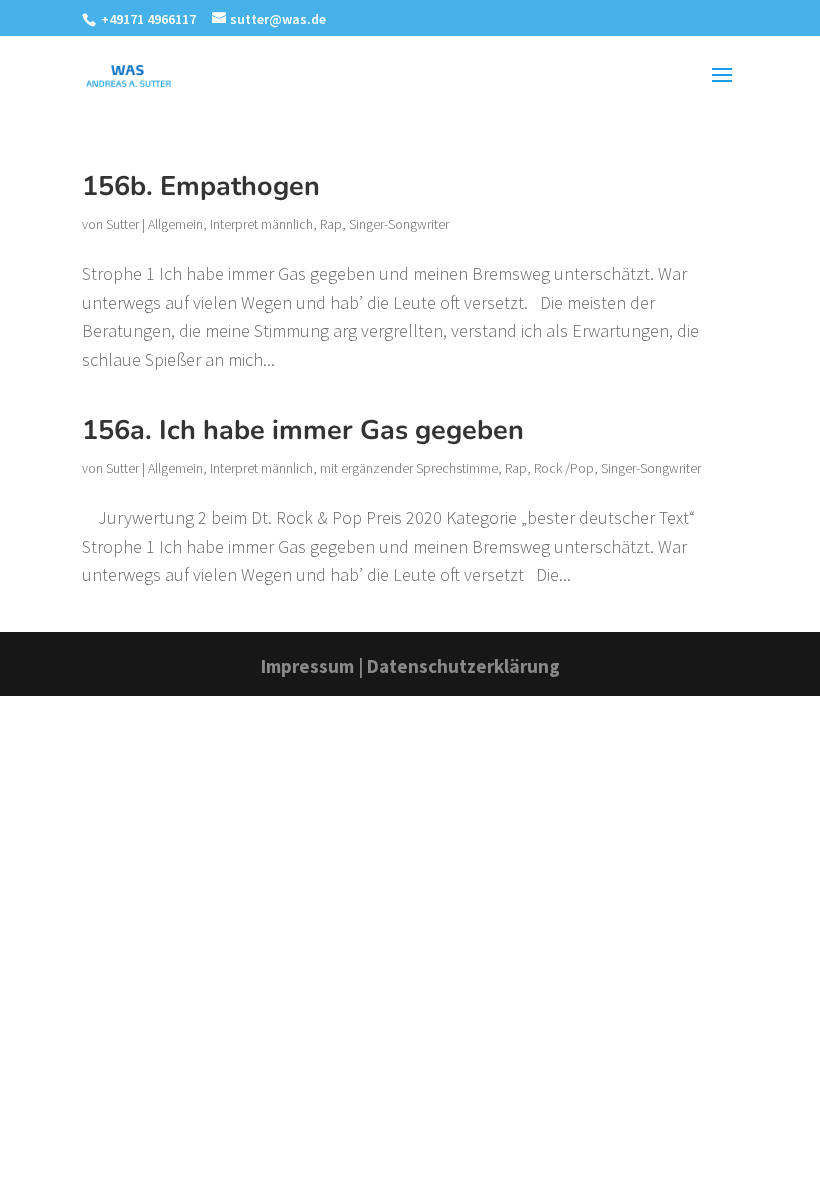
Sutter (122, 224)
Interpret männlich (261, 224)
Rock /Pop (564, 468)
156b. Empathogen (201, 186)
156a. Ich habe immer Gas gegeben (303, 430)
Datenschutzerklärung (463, 666)
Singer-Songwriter (399, 224)
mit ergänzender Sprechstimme (409, 468)
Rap (331, 224)
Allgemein (175, 224)
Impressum (307, 666)
